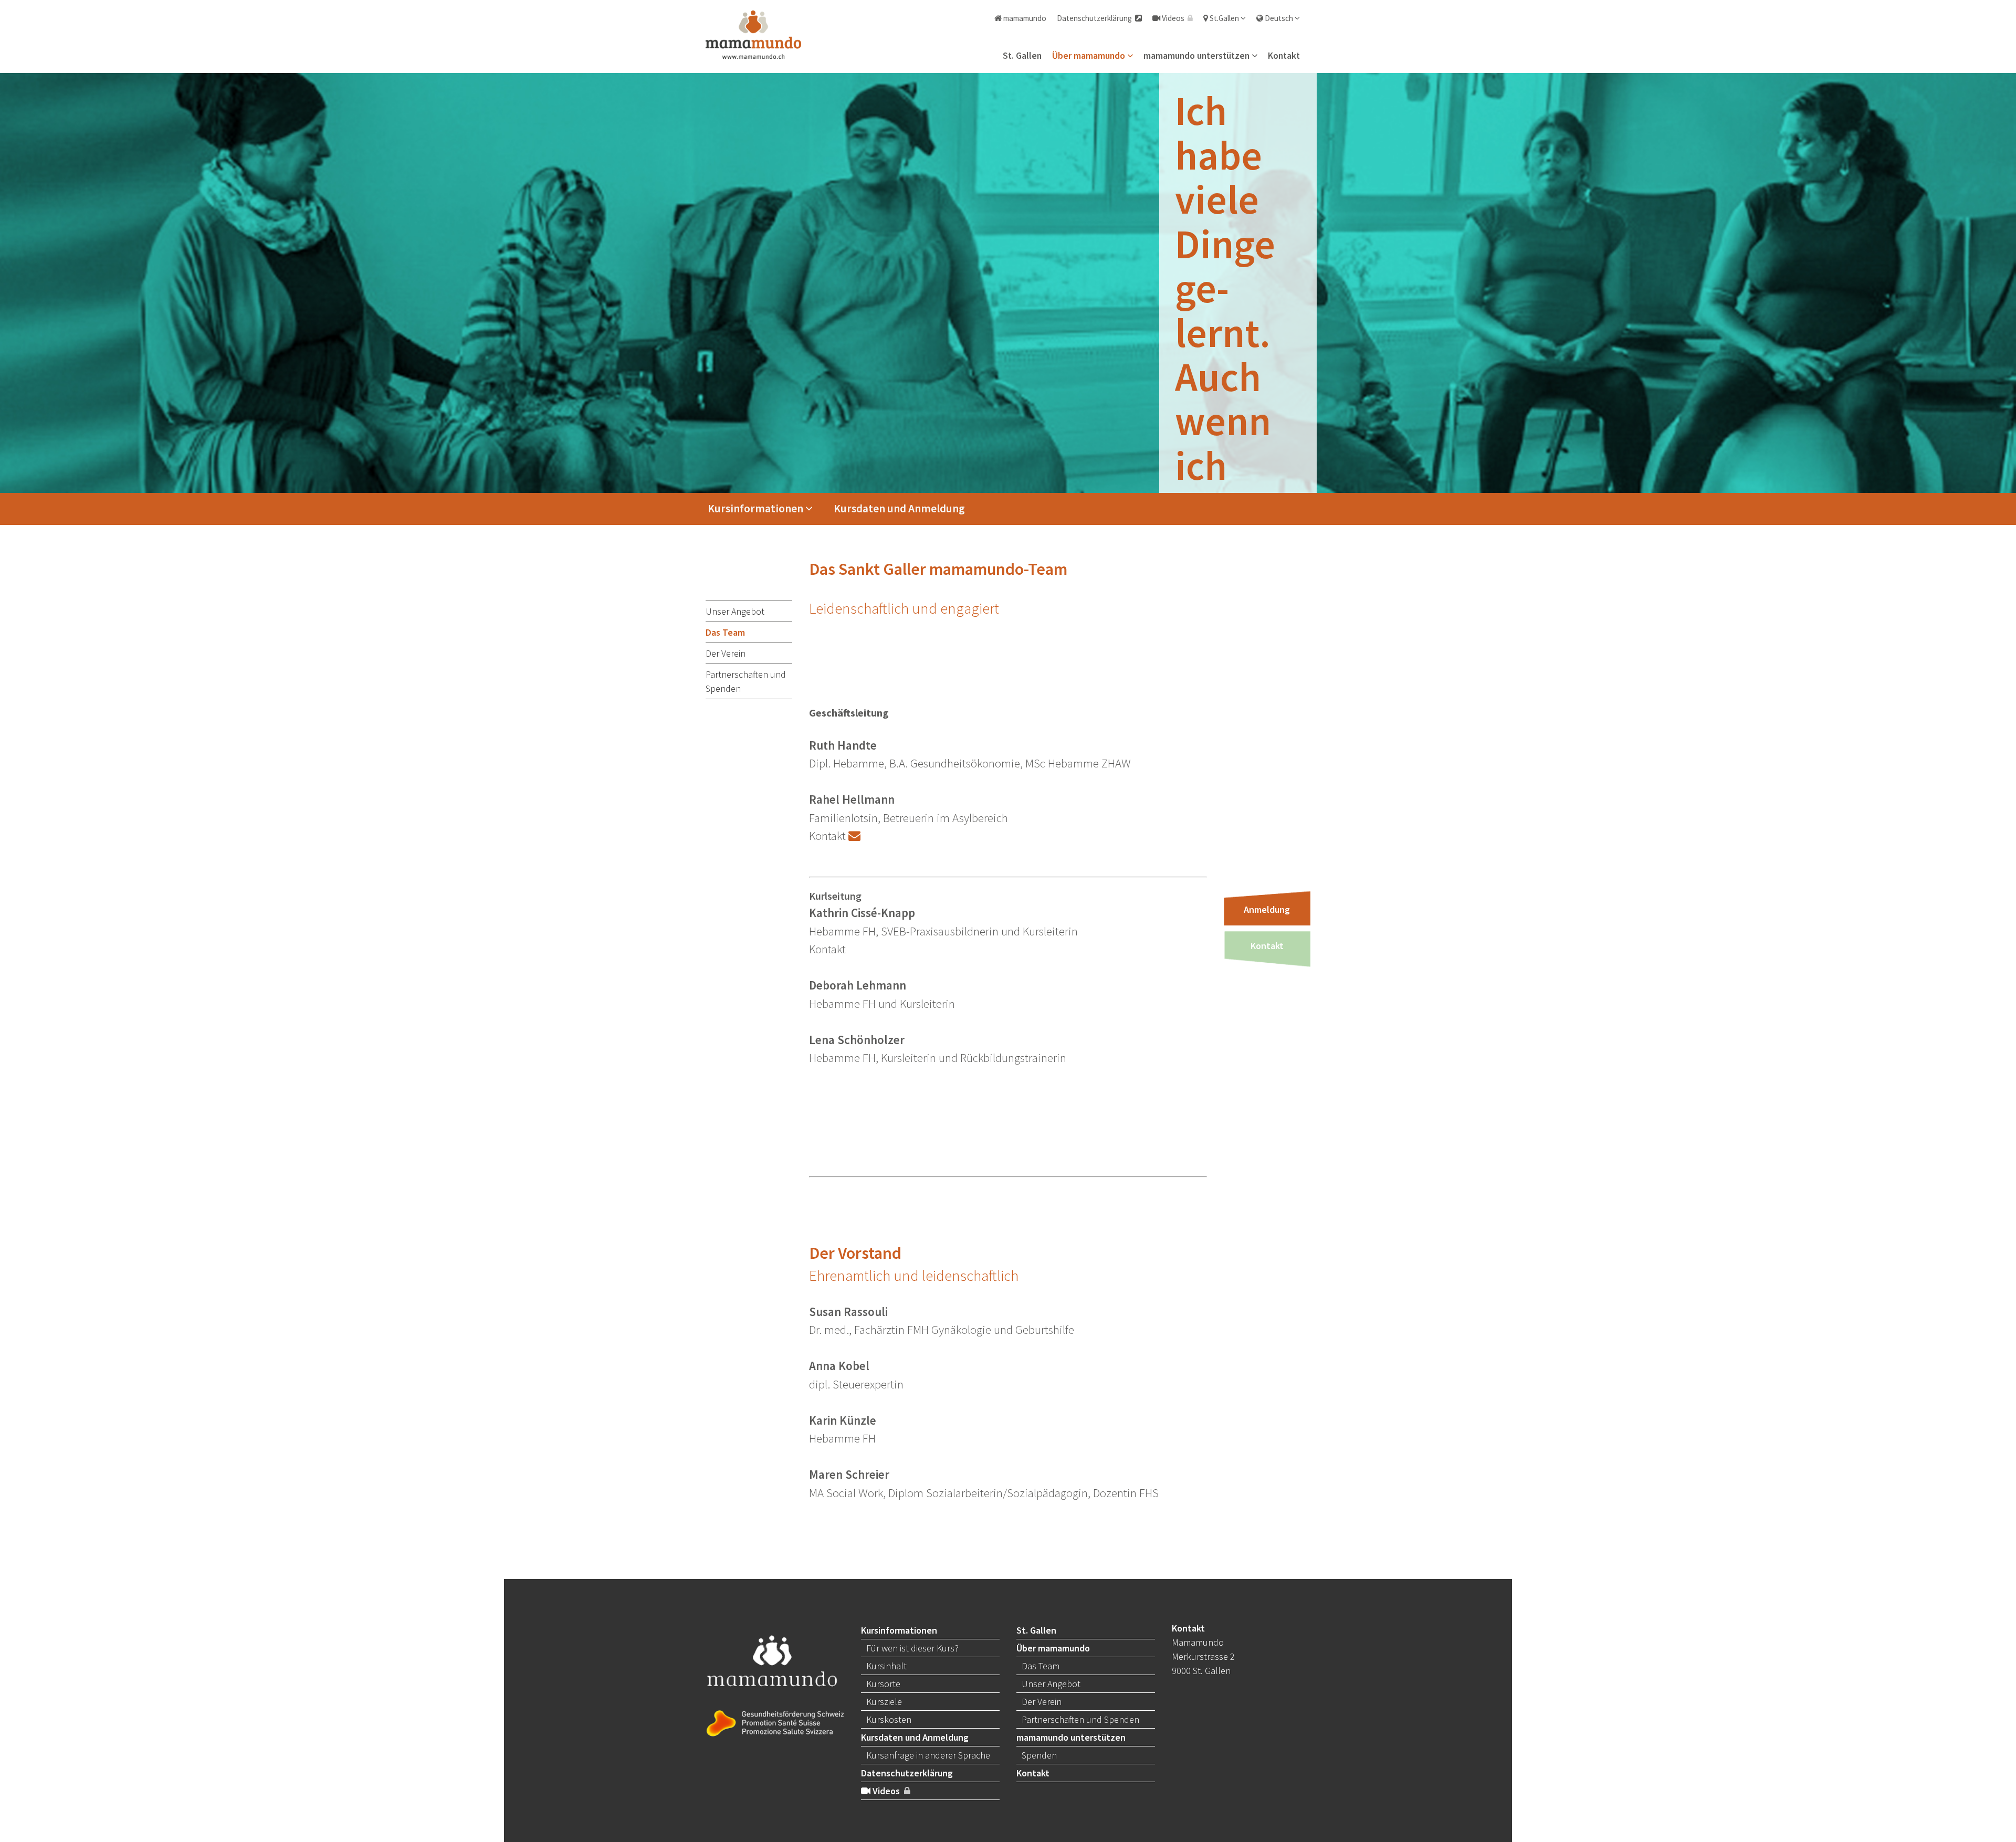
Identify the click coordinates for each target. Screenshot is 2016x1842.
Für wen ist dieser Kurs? (912, 1648)
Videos (1174, 18)
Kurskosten (889, 1719)
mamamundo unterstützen (1198, 56)
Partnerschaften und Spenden (746, 681)
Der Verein (726, 653)
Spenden (1039, 1755)
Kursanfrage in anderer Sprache (928, 1755)
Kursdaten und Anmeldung (899, 508)
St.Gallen (1224, 18)
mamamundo (1024, 18)
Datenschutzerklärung (1096, 18)
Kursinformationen (757, 508)
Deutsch (1279, 18)
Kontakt (1284, 56)
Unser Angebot (735, 611)
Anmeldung (1267, 909)
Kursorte (883, 1684)
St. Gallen (1022, 56)
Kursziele (884, 1702)
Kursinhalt (886, 1666)
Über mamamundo (1090, 56)
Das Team (725, 632)
